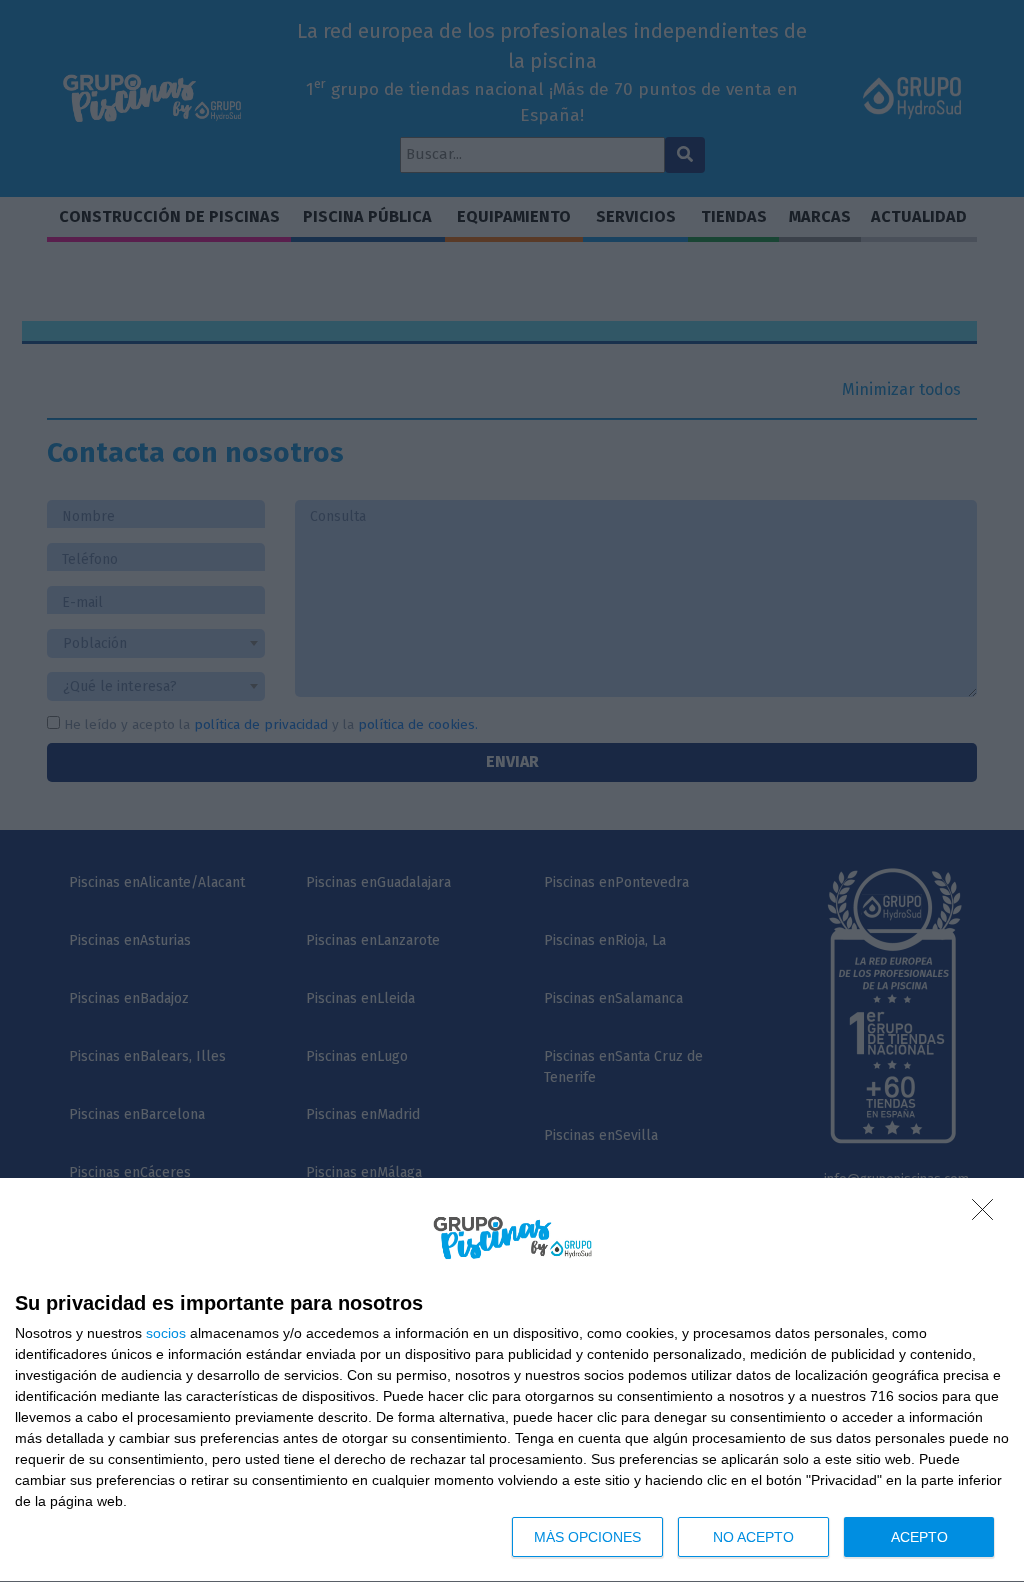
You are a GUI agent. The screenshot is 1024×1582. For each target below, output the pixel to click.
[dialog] (512, 1380)
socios (166, 1333)
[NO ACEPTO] (988, 1215)
